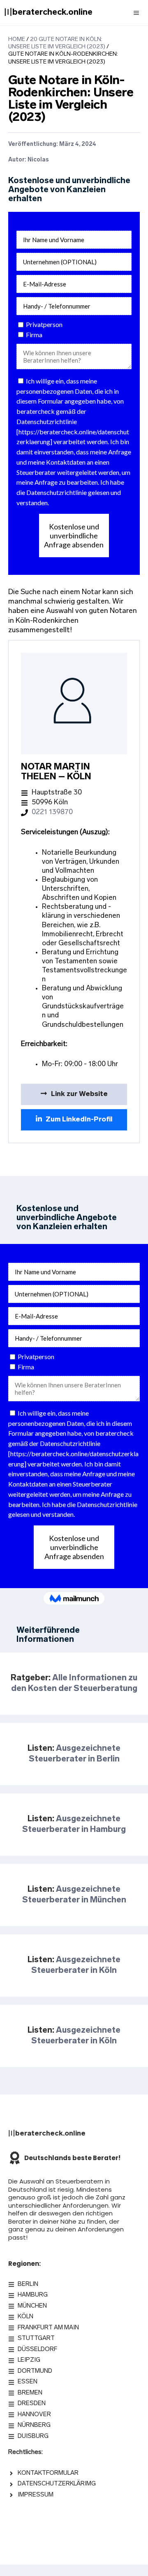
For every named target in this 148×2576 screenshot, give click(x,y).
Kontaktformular (48, 2473)
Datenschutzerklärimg (57, 2484)
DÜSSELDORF (37, 2350)
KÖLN (25, 2317)
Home (17, 40)
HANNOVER (34, 2415)
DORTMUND (35, 2371)
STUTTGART (36, 2339)
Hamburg (33, 2295)
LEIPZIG (29, 2360)
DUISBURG (33, 2436)
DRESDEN (32, 2404)
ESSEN (28, 2382)
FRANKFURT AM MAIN (48, 2328)
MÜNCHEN (32, 2306)
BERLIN (28, 2284)
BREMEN (30, 2393)
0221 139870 (52, 812)
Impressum (36, 2495)
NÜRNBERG (34, 2425)
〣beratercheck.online (48, 13)
